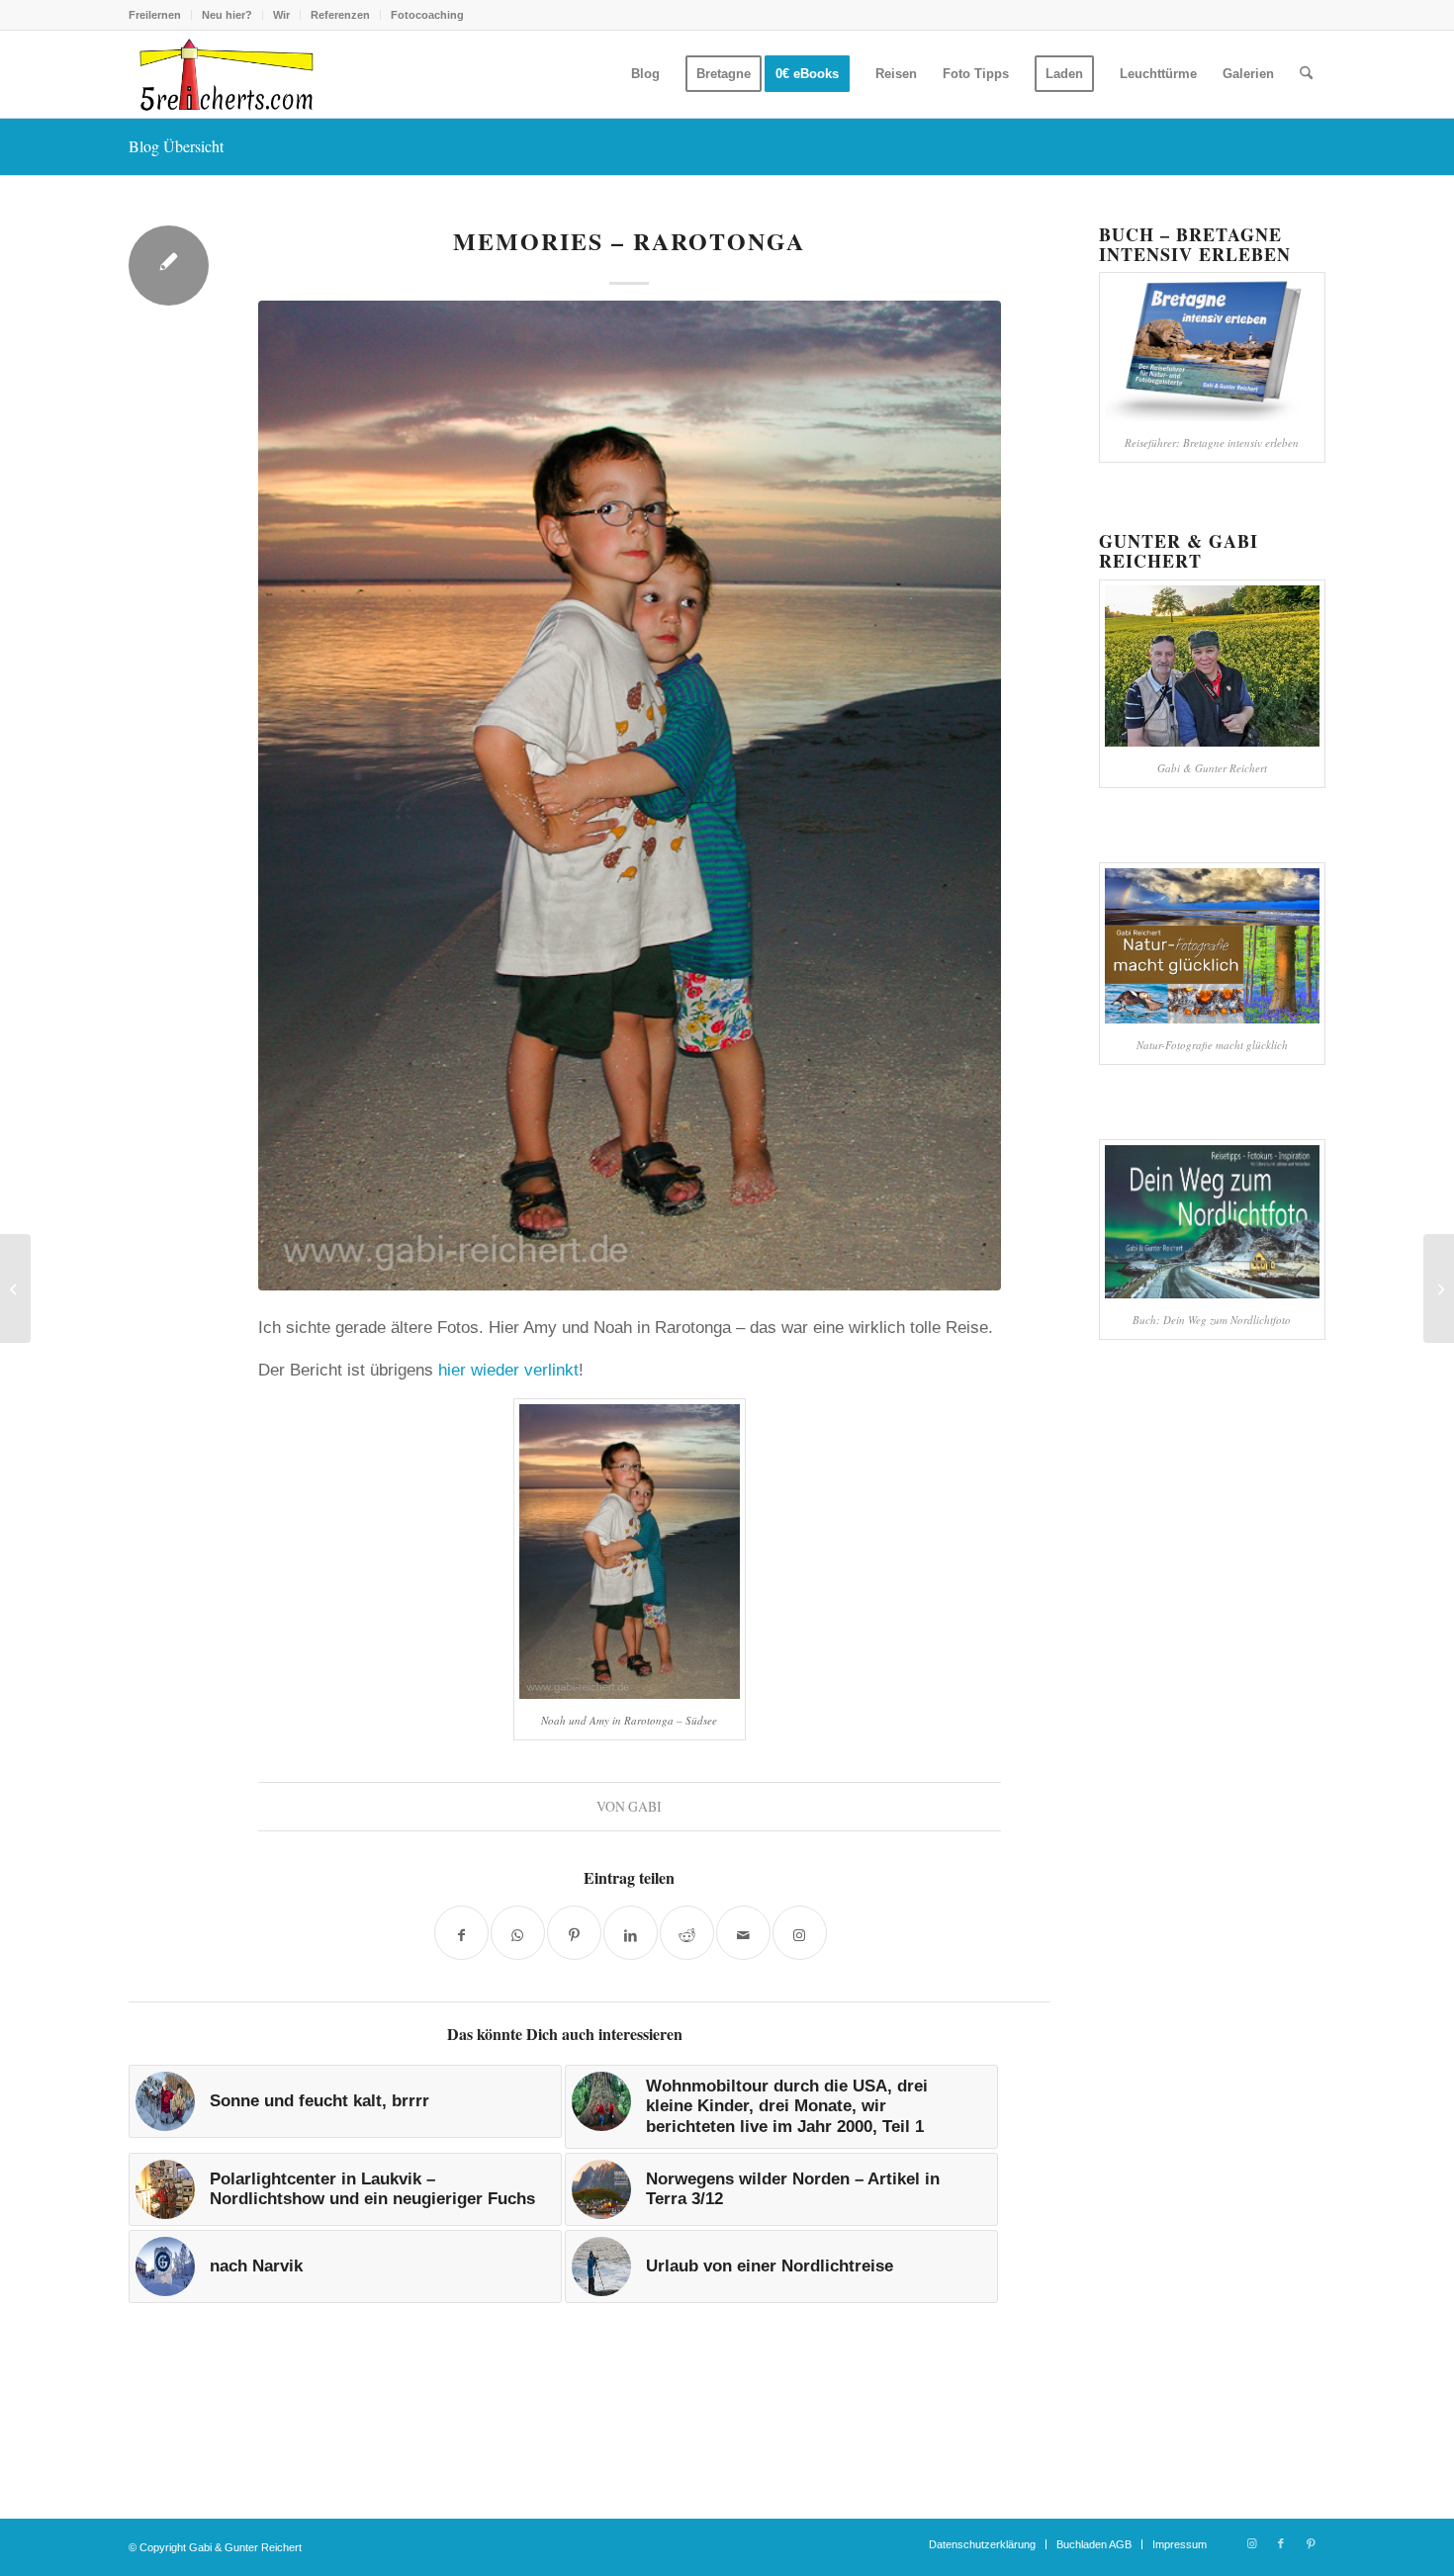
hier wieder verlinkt (508, 1370)
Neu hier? (227, 15)
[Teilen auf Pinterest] (574, 1933)
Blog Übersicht (176, 146)
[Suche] (1306, 74)
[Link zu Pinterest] (1311, 2543)
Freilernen (155, 15)
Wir (281, 15)
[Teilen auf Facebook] (461, 1933)
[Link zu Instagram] (1251, 2543)
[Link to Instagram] (800, 1933)
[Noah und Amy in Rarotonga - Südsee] (630, 796)
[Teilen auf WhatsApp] (518, 1933)
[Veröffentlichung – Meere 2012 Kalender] (15, 1288)
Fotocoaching (427, 15)
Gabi (645, 1806)
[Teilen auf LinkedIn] (631, 1933)
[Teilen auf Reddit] (687, 1933)
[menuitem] (160, 15)
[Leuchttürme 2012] (1439, 1288)
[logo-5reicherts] (224, 74)
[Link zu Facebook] (1281, 2543)
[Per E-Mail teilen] (743, 1933)
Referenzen (340, 15)
